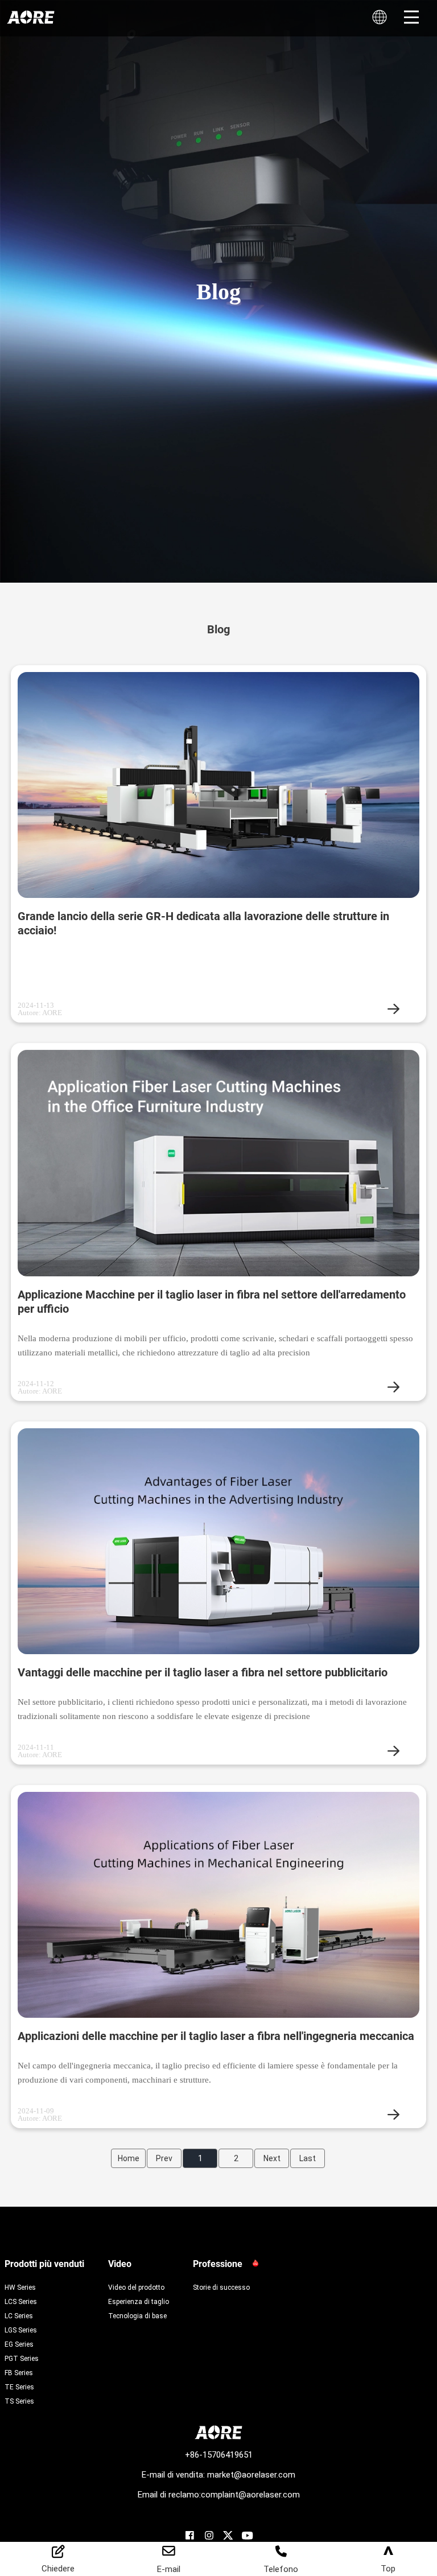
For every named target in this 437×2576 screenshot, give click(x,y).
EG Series (19, 2344)
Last (308, 2158)
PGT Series (22, 2358)
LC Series (19, 2315)
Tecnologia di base (137, 2315)
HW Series (20, 2287)
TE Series (19, 2387)
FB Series (19, 2372)
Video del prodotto (136, 2287)
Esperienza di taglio (139, 2301)
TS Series (19, 2401)
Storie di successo (221, 2287)
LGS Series (21, 2330)
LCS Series (21, 2301)
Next (272, 2158)
